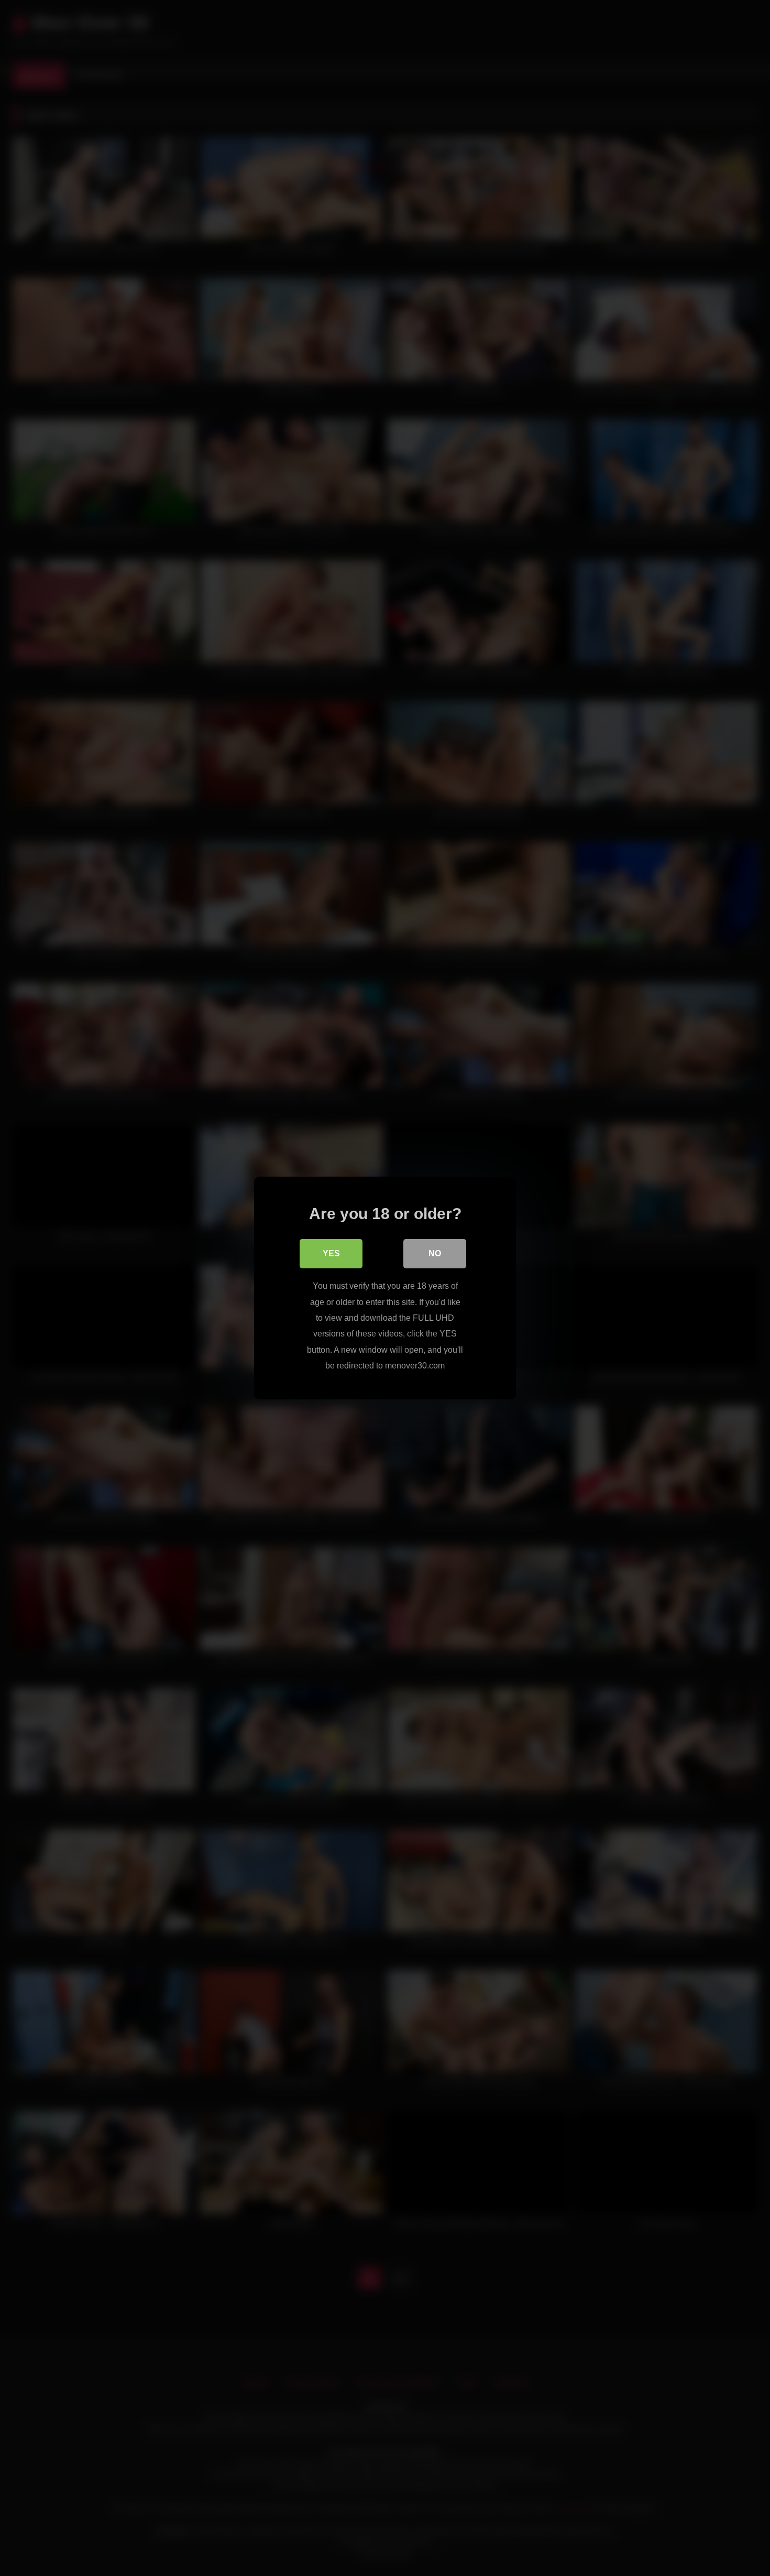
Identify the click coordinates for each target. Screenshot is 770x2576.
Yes (331, 1253)
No (435, 1253)
